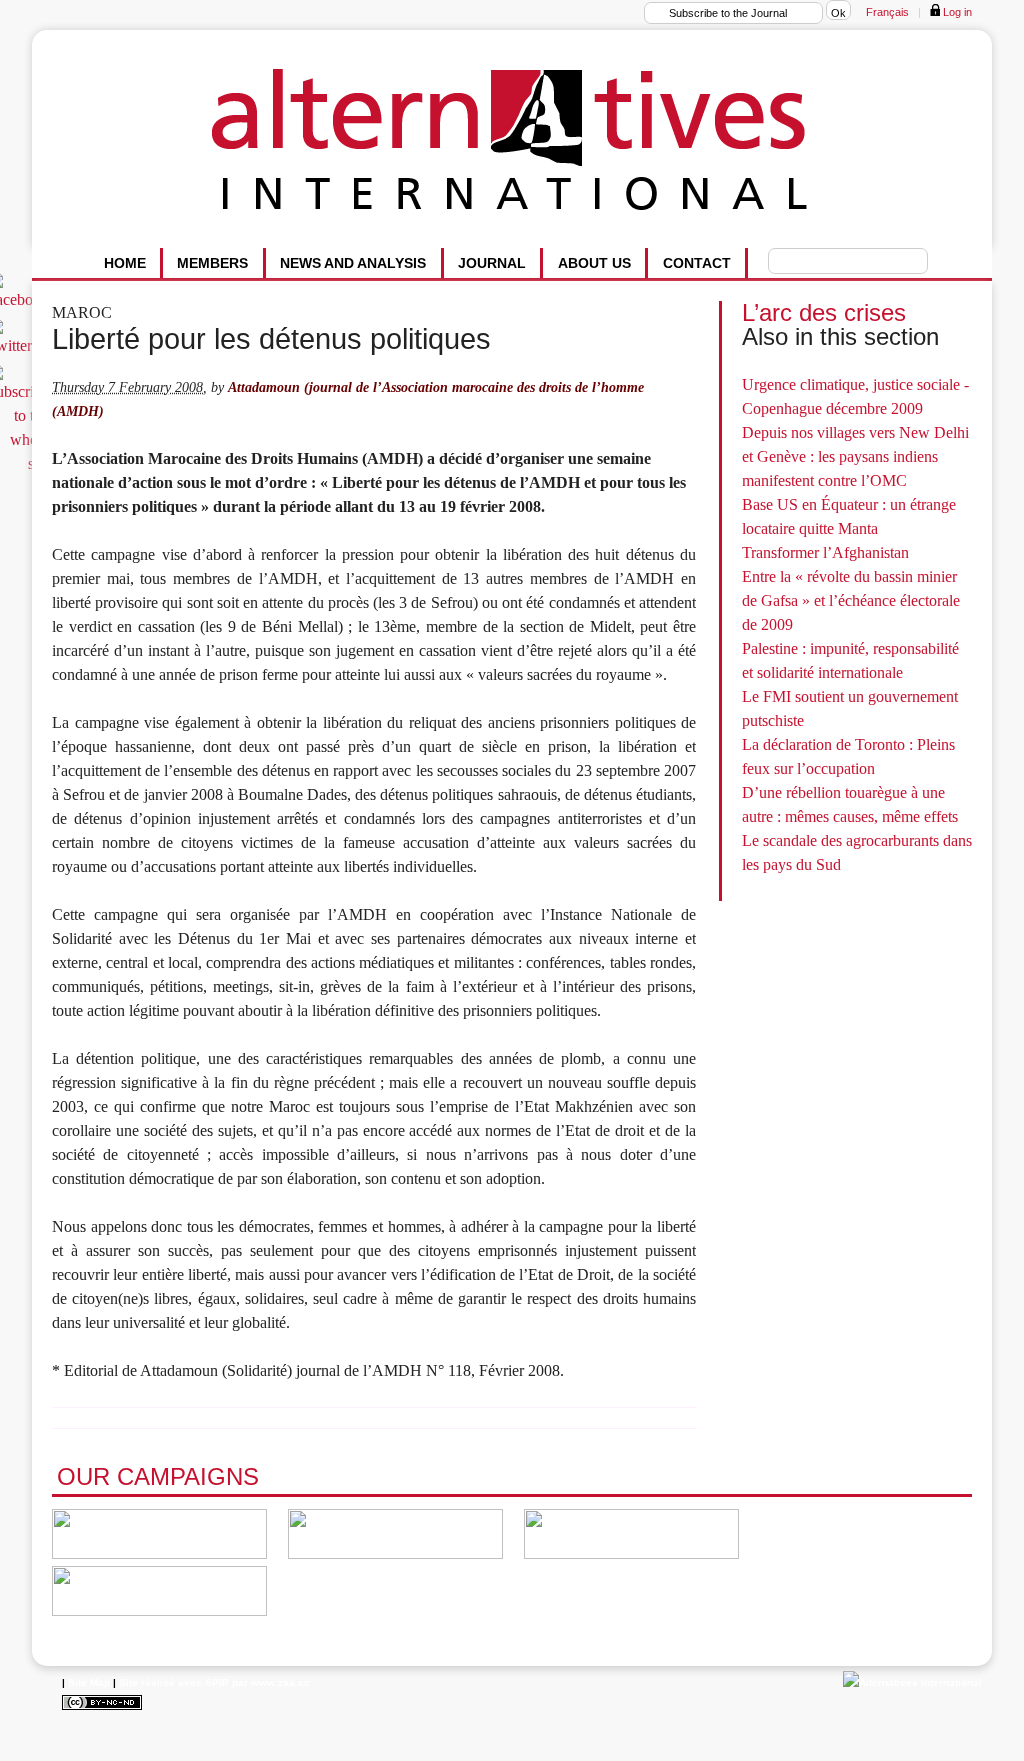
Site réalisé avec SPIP (174, 1682)
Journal (492, 263)
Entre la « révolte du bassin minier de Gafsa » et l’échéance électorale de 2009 (851, 600)
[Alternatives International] (912, 1682)
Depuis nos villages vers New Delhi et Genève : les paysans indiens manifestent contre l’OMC (855, 456)
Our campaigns (158, 1476)
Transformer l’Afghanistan (825, 552)
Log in (956, 12)
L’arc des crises (824, 312)
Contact (697, 263)
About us (594, 263)
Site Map (89, 1682)
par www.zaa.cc (271, 1682)
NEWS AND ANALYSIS (353, 263)
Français (887, 12)
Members (212, 263)
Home (125, 263)
